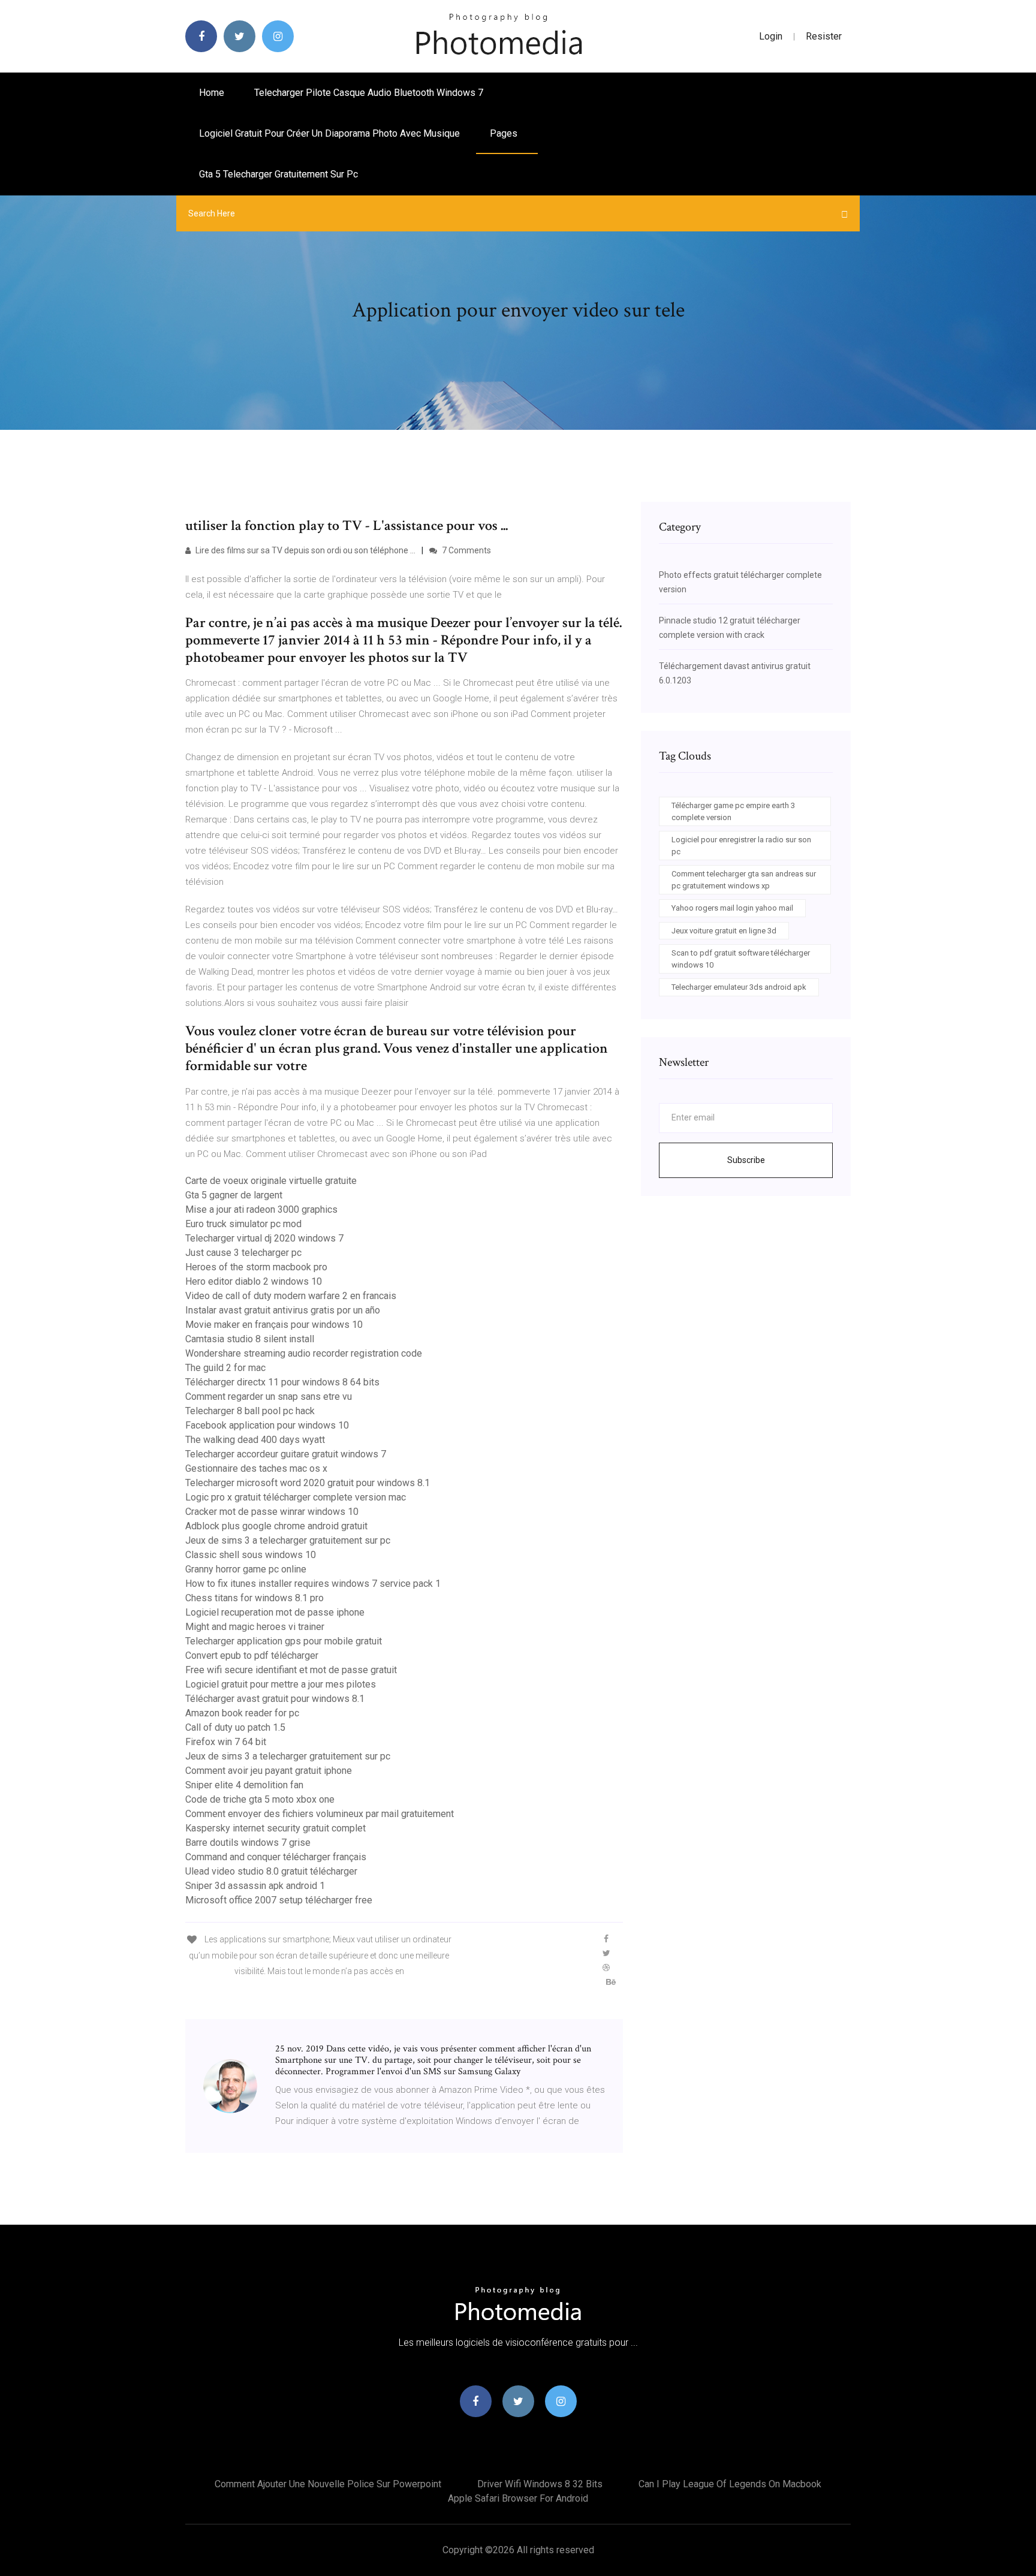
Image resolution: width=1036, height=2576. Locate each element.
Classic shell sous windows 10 (251, 1555)
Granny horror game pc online (246, 1569)
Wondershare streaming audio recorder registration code (304, 1353)
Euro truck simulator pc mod (243, 1224)
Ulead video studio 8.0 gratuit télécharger (271, 1871)
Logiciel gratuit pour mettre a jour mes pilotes (281, 1684)
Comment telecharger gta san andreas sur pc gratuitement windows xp (744, 880)
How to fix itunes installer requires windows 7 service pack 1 (313, 1584)
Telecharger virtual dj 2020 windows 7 (264, 1238)
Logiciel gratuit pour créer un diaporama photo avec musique (329, 133)
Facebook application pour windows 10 (267, 1425)
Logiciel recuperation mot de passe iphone (275, 1612)
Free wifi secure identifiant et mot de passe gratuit (291, 1670)
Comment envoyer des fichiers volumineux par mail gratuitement (320, 1814)
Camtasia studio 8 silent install (250, 1339)
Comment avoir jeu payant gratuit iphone (269, 1771)
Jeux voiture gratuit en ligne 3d (724, 931)
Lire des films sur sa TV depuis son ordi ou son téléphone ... (305, 550)
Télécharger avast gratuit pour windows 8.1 (275, 1699)
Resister (824, 36)
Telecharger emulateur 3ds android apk (739, 987)
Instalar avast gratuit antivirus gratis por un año (283, 1310)
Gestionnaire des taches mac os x (256, 1468)
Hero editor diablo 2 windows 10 (254, 1281)
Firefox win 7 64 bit (226, 1742)
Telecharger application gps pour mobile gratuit (284, 1641)
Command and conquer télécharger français (276, 1857)
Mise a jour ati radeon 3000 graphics (261, 1209)
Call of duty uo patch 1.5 (235, 1727)
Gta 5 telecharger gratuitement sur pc (278, 174)
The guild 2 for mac (225, 1368)
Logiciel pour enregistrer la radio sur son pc (741, 846)
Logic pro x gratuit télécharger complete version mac (296, 1497)
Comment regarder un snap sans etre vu (269, 1397)
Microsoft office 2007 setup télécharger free (279, 1900)
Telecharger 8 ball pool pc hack (250, 1411)
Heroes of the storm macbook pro (256, 1267)
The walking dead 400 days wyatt (255, 1440)
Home (212, 93)
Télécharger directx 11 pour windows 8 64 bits (282, 1382)
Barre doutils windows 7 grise (248, 1843)
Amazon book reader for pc (242, 1713)
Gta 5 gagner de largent (234, 1195)
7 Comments (466, 550)
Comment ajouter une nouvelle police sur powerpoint (328, 2484)
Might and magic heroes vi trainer (255, 1627)
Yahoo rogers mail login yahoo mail (732, 908)
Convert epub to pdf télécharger (252, 1655)
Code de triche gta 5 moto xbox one (260, 1799)
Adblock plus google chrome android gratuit (276, 1526)
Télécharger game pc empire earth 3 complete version (733, 811)
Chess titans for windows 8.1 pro (255, 1598)
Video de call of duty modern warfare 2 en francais (291, 1296)
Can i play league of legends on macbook (730, 2484)
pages (505, 133)
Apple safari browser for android (518, 2498)
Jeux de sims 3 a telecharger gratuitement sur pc (288, 1540)
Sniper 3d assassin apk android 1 (255, 1886)
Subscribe (746, 1160)
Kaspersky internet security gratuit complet (275, 1828)
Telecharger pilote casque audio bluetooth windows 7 (369, 93)
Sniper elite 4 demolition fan (244, 1785)
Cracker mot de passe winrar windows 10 (272, 1512)
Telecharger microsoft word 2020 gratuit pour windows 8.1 (308, 1483)
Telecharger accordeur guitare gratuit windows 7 (286, 1454)
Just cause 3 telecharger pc (243, 1253)
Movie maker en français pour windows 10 (274, 1325)
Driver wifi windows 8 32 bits (540, 2484)
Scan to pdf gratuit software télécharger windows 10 (741, 959)
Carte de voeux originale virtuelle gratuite (271, 1181)
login (771, 36)
